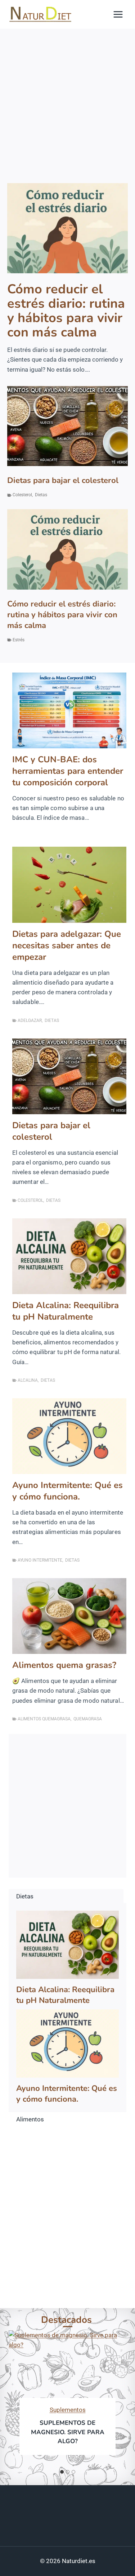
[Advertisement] (67, 100)
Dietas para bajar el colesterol (63, 480)
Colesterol (22, 495)
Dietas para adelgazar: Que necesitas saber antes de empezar (67, 945)
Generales (78, 2410)
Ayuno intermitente (40, 1560)
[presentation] (67, 228)
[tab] (62, 2472)
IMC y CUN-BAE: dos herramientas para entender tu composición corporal (68, 771)
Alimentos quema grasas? (64, 1665)
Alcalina (28, 1380)
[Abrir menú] (118, 14)
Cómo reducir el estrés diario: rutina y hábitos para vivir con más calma (66, 311)
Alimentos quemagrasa (44, 1719)
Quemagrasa (88, 1719)
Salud (51, 2410)
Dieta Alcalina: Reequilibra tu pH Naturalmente (66, 1311)
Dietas (41, 495)
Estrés (19, 640)
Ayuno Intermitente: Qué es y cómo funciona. (67, 1491)
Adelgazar (30, 1020)
